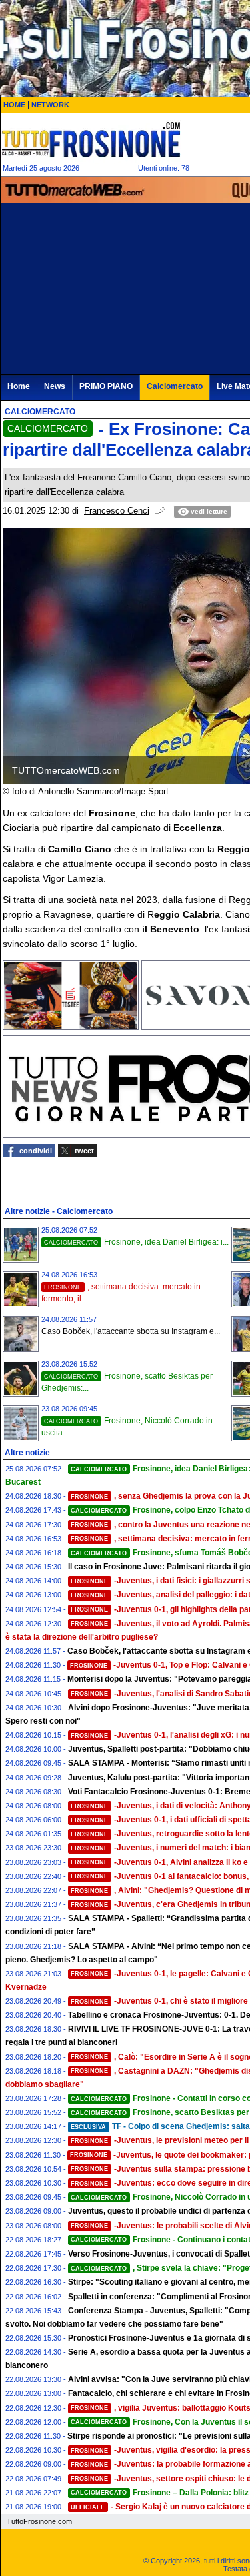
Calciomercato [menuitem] (175, 386)
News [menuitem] (55, 386)
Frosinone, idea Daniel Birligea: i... (136, 1242)
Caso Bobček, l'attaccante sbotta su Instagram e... (131, 1331)
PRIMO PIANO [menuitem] (106, 386)
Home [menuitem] (19, 386)
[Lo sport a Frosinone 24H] (91, 139)
